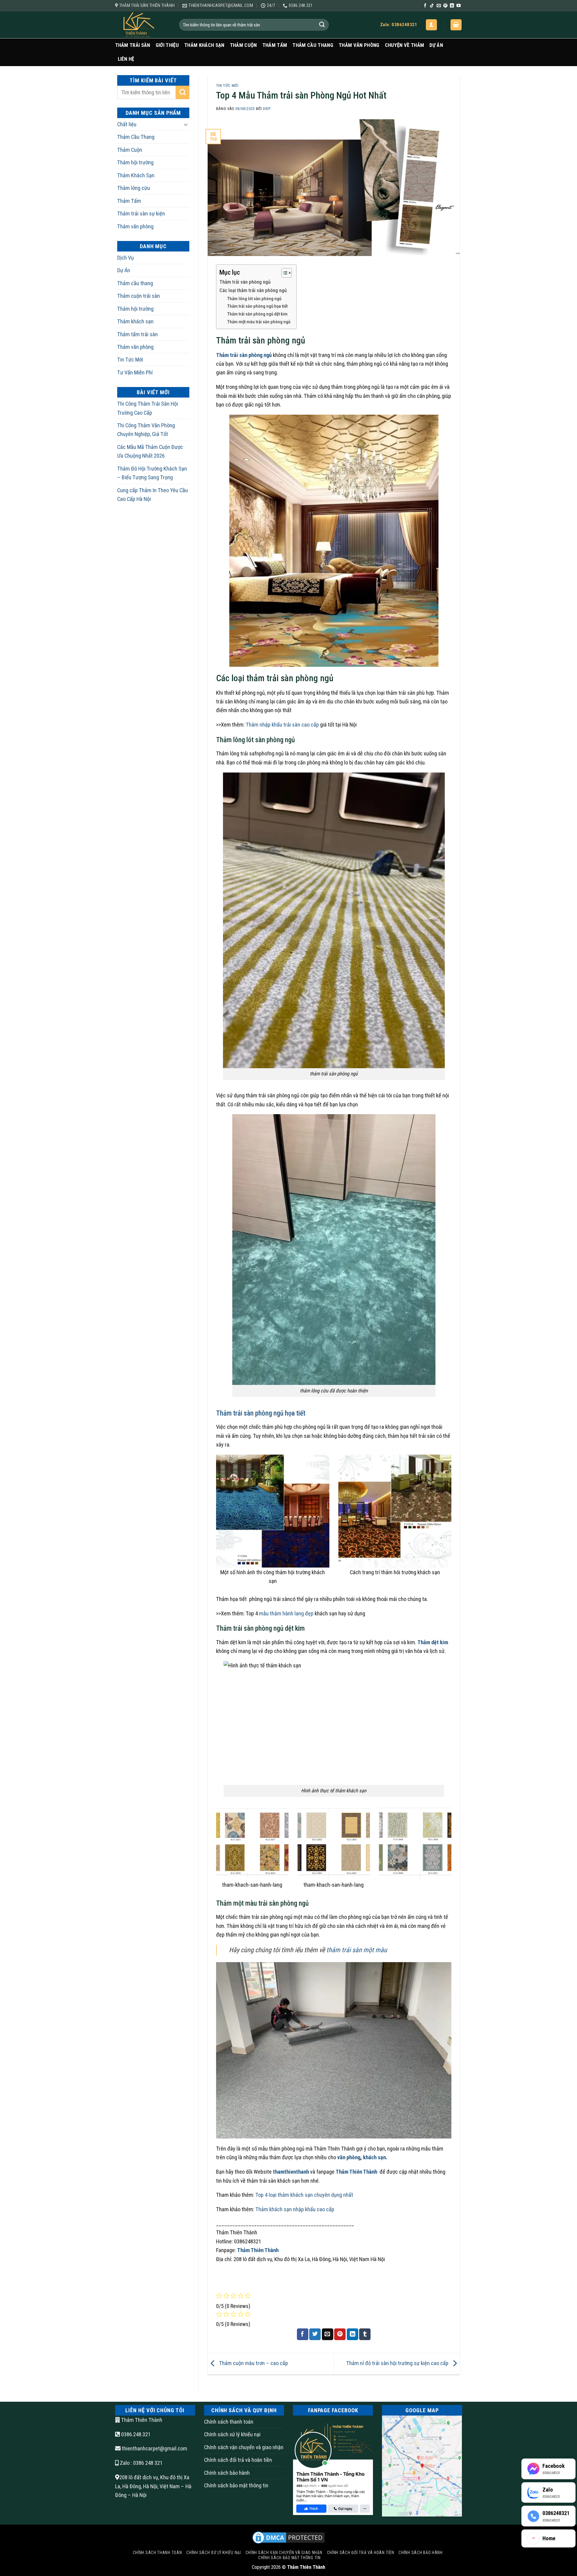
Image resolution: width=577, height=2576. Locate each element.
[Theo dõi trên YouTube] (459, 6)
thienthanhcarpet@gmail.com (154, 2448)
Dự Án (436, 45)
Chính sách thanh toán (229, 2422)
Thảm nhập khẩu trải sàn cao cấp (282, 725)
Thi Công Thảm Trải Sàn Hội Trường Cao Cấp (148, 408)
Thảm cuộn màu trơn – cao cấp (253, 2363)
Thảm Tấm (275, 45)
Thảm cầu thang (135, 283)
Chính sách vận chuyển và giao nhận (244, 2447)
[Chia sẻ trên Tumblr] (365, 2334)
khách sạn (374, 2157)
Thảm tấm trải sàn (137, 334)
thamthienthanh (291, 2172)
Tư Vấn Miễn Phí (135, 372)
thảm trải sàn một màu (357, 1950)
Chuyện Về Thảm (405, 45)
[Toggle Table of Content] (284, 273)
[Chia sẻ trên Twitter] (315, 2334)
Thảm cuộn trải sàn (139, 296)
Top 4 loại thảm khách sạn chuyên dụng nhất (304, 2195)
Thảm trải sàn (133, 45)
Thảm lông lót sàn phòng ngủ (254, 299)
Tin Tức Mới (130, 360)
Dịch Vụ (125, 258)
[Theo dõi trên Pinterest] (445, 6)
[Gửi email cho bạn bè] (328, 2334)
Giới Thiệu (167, 45)
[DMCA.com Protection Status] (288, 2537)
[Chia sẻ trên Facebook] (303, 2334)
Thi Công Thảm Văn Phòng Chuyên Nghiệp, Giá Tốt (146, 430)
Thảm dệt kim (433, 1642)
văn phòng (349, 2157)
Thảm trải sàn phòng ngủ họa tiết (257, 306)
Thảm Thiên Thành (357, 2172)
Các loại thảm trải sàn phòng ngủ (253, 290)
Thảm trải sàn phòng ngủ (245, 282)
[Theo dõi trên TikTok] (432, 6)
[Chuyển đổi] (186, 124)
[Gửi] (322, 25)
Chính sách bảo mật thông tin (236, 2485)
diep (267, 109)
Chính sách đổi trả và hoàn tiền (238, 2460)
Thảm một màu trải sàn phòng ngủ (259, 322)
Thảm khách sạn (135, 321)
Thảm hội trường (135, 162)
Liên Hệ (126, 59)
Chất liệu (127, 124)
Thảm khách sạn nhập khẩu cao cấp (295, 2209)
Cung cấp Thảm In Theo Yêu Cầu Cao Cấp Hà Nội (153, 495)
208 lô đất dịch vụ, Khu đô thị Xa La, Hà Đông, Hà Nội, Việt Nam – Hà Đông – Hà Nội (153, 2486)
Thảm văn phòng (359, 45)
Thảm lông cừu (134, 188)
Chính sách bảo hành (227, 2473)
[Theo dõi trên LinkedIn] (452, 6)
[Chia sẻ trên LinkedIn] (353, 2334)
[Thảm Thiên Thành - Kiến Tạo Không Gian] (143, 25)
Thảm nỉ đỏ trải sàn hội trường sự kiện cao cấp (398, 2363)
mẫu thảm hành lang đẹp (286, 1613)
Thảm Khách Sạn (204, 45)
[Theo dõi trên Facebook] (425, 6)
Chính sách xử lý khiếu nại (232, 2434)
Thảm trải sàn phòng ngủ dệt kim (257, 314)
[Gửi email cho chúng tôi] (439, 6)
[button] (431, 25)
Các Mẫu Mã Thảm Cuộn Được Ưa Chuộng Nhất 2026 (150, 451)
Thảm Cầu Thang (313, 45)
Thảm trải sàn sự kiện (141, 213)
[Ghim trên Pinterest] (340, 2334)
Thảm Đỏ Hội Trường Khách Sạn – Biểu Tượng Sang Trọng (152, 473)
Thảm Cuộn (243, 45)
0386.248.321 (135, 2434)
